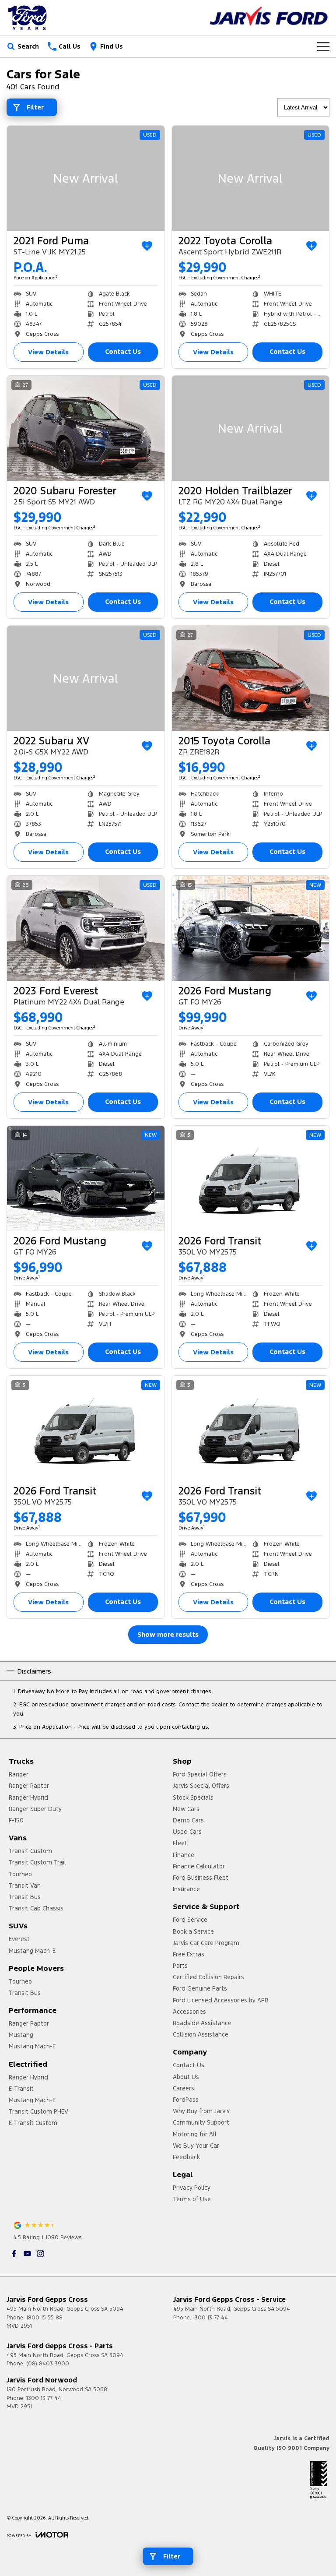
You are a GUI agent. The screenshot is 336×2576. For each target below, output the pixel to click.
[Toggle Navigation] (323, 46)
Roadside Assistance (202, 2023)
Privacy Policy (192, 2188)
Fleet (180, 1843)
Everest (19, 1939)
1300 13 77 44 (210, 2318)
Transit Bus (25, 1897)
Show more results (168, 1634)
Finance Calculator (199, 1866)
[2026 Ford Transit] (251, 1178)
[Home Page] (28, 18)
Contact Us (123, 351)
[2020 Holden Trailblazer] (251, 428)
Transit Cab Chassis (36, 1908)
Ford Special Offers (200, 1774)
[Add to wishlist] (147, 246)
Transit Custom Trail (37, 1862)
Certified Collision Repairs (208, 1977)
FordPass (186, 2100)
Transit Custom (30, 1851)
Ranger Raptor (29, 1786)
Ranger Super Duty (35, 1809)
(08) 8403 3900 (48, 2364)
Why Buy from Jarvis (201, 2111)
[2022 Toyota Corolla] (251, 178)
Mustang (21, 2035)
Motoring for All (195, 2134)
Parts (180, 1966)
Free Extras (189, 1954)
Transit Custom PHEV (38, 2111)
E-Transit (21, 2089)
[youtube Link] (27, 2254)
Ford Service (190, 1920)
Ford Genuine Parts (200, 1988)
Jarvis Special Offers (201, 1786)
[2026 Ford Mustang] (251, 928)
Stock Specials (193, 1797)
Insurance (186, 1889)
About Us (186, 2077)
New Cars (186, 1809)
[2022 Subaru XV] (86, 678)
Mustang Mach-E (32, 1951)
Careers (184, 2088)
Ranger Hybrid (28, 1797)
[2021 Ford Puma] (86, 178)
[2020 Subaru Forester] (86, 428)
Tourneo (20, 1874)
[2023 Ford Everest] (86, 928)
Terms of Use (192, 2199)
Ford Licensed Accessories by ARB (221, 2000)
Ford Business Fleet (201, 1878)
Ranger (19, 1774)
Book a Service (193, 1931)
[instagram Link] (40, 2254)
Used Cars (187, 1832)
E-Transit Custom (33, 2123)
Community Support (201, 2122)
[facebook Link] (14, 2254)
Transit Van (25, 1885)
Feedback (186, 2157)
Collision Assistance (201, 2034)
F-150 (16, 1820)
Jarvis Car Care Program (206, 1943)
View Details (48, 352)
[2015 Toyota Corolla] (251, 678)
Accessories (189, 2012)
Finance (184, 1855)
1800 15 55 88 (44, 2318)
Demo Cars (188, 1820)
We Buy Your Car (196, 2146)
